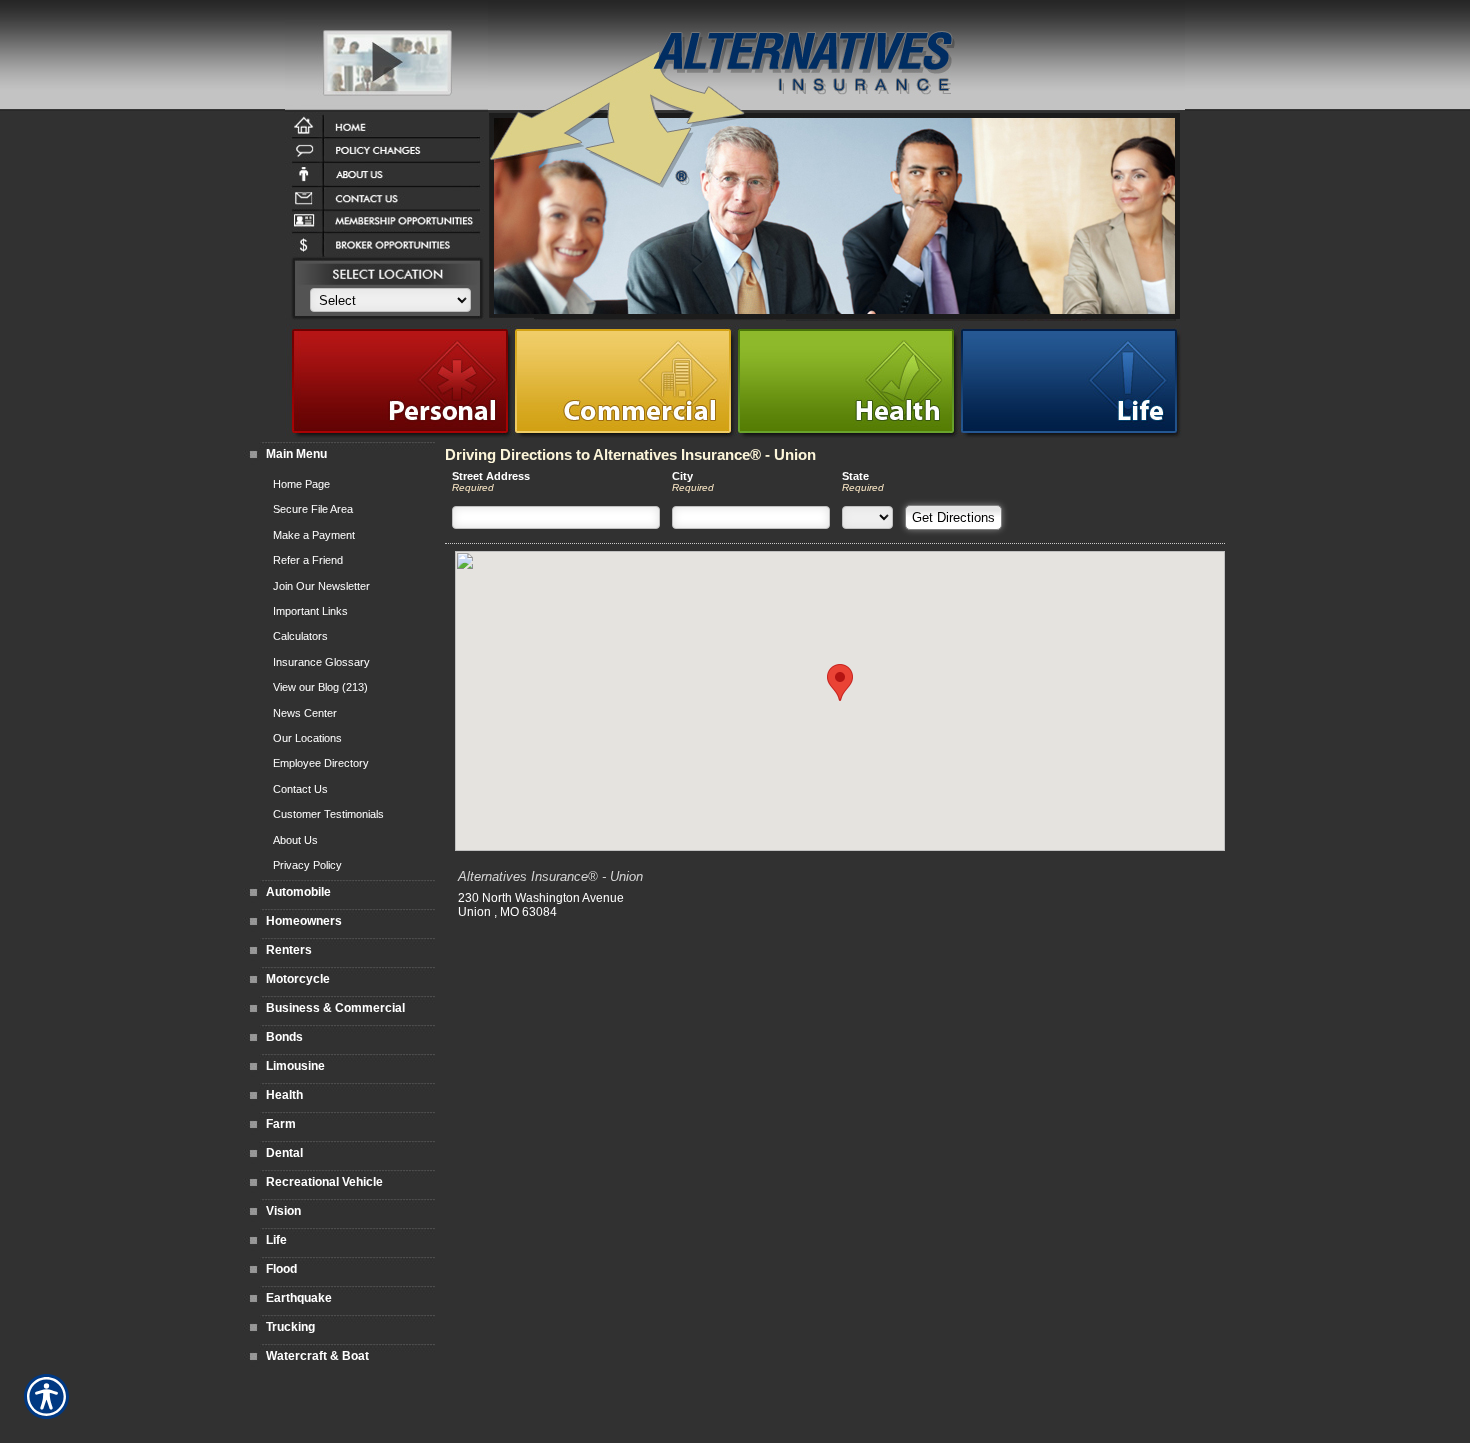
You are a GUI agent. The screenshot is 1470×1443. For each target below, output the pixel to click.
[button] (840, 682)
